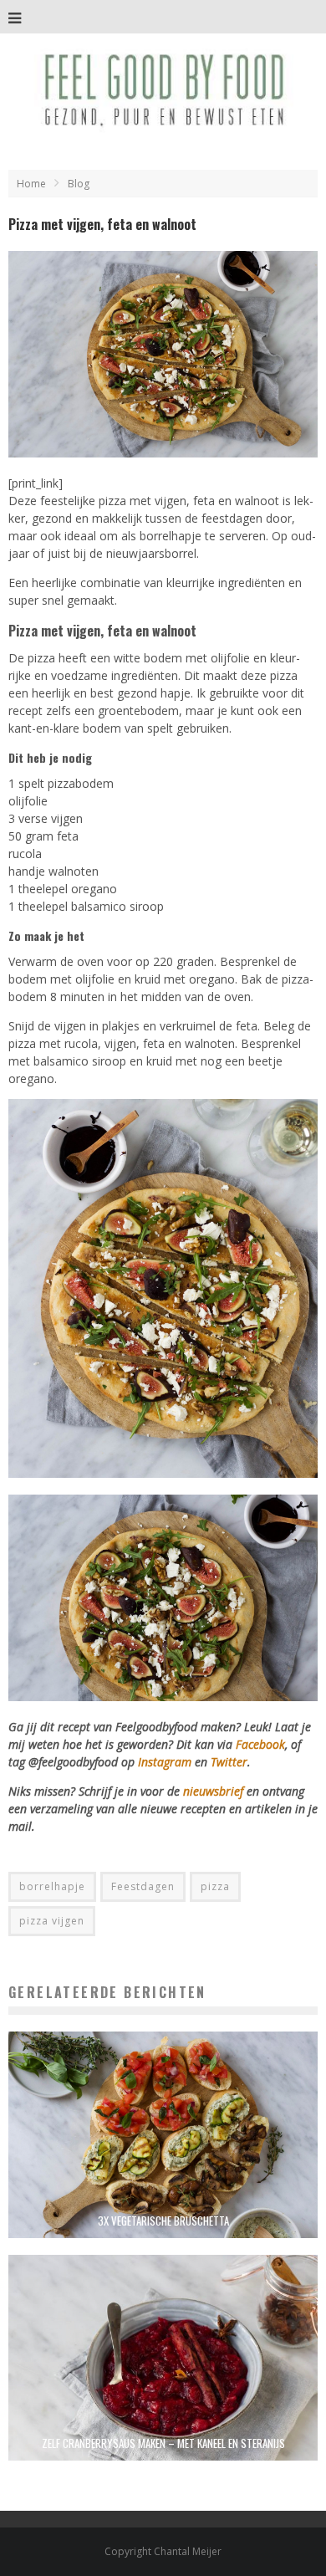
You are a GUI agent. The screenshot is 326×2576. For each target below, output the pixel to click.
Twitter (229, 1762)
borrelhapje (52, 1886)
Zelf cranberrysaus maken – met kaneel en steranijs (163, 2443)
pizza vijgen (52, 1921)
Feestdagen (143, 1886)
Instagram (166, 1762)
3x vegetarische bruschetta (163, 2221)
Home (31, 184)
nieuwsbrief (213, 1791)
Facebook (260, 1744)
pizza (215, 1886)
